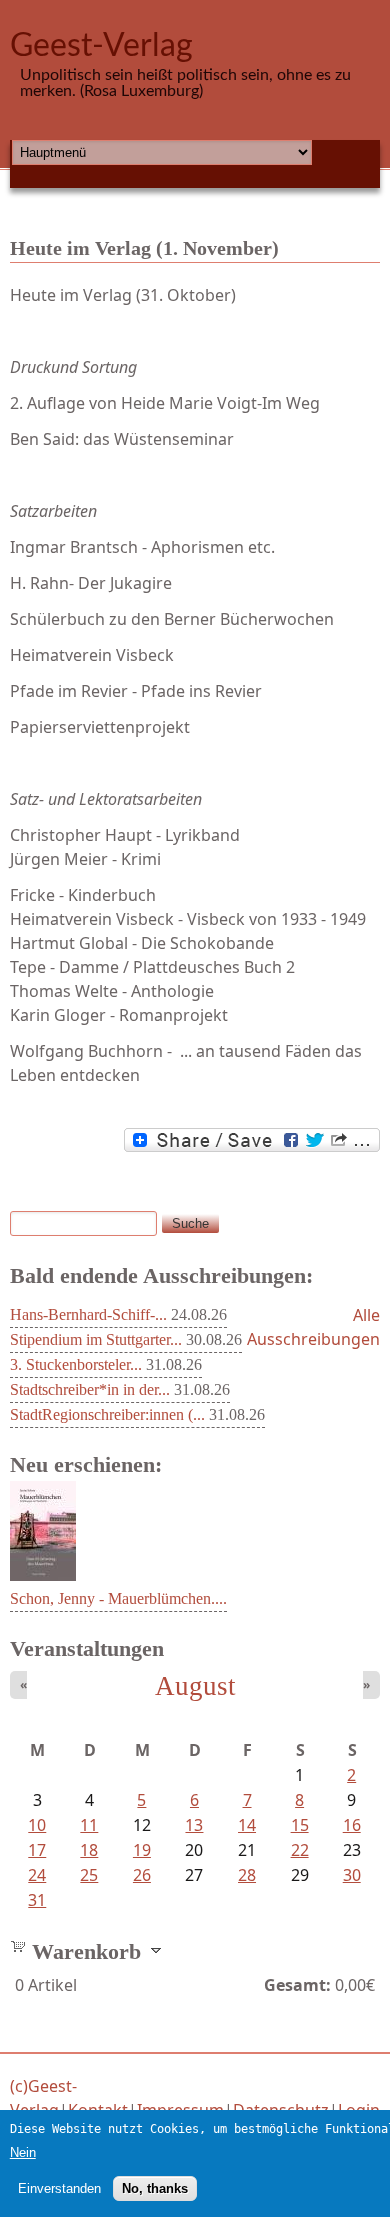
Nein (23, 2152)
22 (300, 1850)
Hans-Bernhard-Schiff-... (88, 1314)
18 (89, 1850)
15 (300, 1825)
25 (89, 1875)
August (195, 1686)
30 (352, 1875)
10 (37, 1825)
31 (37, 1900)
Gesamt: (297, 1985)
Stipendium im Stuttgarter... (96, 1339)
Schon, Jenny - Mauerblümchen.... (118, 1598)
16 (352, 1825)
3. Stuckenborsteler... (76, 1364)
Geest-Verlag (101, 46)
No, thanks (155, 2188)
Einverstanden (59, 2188)
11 (89, 1825)
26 (142, 1875)
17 (37, 1850)
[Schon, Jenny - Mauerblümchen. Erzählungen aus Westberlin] (43, 1575)
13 (194, 1825)
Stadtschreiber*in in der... (90, 1389)
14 (247, 1825)
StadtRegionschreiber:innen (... (107, 1414)
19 (142, 1850)
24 (37, 1875)
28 (247, 1875)
